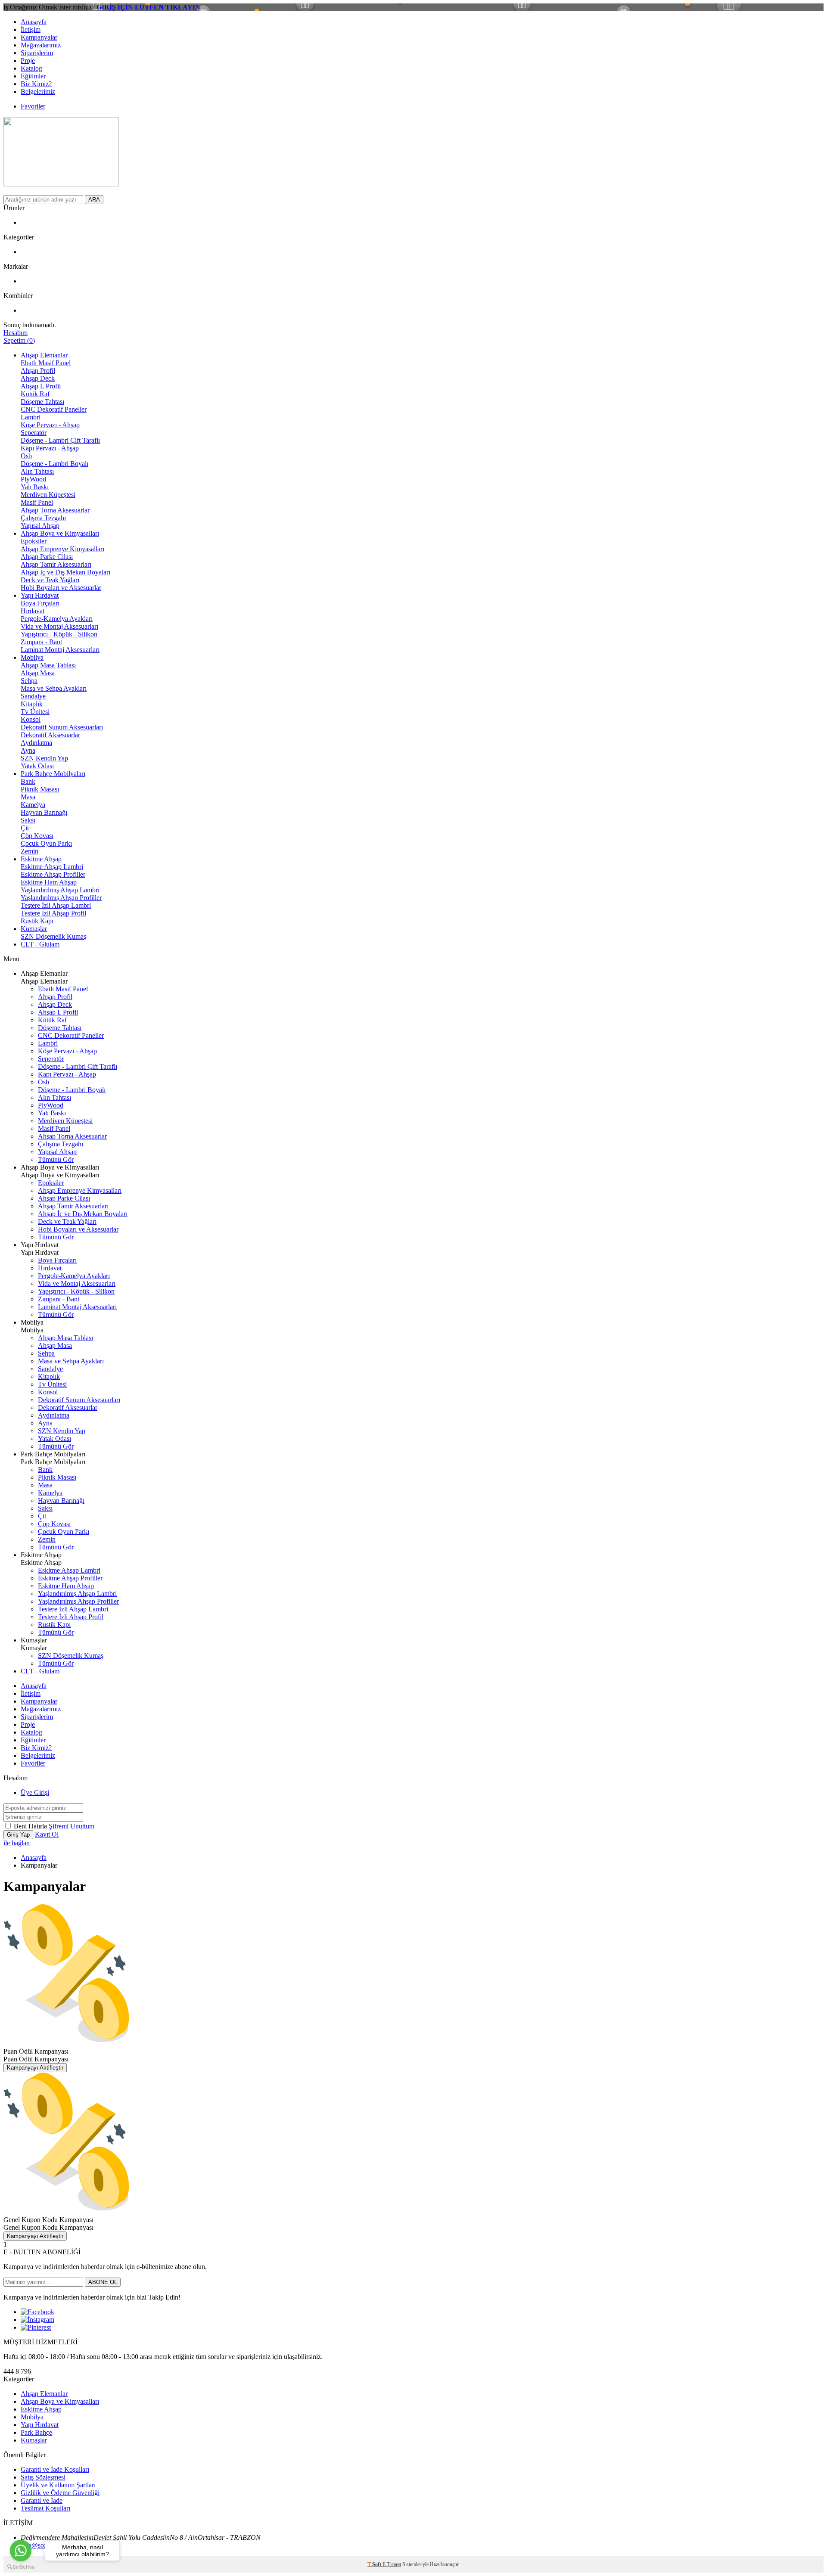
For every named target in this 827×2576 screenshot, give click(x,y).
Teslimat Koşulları (45, 2508)
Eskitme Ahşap (41, 859)
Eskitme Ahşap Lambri (52, 867)
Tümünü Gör (56, 1159)
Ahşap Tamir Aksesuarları (56, 564)
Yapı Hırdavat (40, 595)
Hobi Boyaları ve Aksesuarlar (61, 588)
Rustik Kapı (37, 921)
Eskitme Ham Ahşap (49, 882)
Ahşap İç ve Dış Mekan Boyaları (65, 572)
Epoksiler (34, 541)
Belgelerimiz (38, 92)
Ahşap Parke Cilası (47, 557)
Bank (28, 781)
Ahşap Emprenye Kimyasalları (62, 549)
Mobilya (32, 657)
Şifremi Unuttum (72, 1826)
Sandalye (33, 696)
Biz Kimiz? (36, 84)
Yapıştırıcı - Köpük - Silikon (59, 634)
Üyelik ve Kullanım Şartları (58, 2485)
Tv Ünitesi (35, 712)
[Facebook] (37, 2312)
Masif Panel (37, 502)
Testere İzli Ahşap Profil (53, 913)
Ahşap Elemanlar (44, 355)
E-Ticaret (392, 2564)
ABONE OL (103, 2282)
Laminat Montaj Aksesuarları (60, 650)
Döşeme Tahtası (42, 402)
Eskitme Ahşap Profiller (53, 874)
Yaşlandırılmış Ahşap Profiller (61, 898)
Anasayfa (34, 22)
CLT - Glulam (40, 944)
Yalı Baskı (35, 487)
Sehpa (29, 681)
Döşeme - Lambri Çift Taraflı (60, 440)
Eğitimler (33, 76)
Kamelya (33, 805)
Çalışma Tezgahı (43, 518)
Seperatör (34, 433)
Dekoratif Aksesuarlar (50, 735)
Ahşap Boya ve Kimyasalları (60, 533)
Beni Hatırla (31, 1826)
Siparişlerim (37, 53)
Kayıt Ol (47, 1834)
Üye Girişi (35, 1792)
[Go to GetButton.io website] (21, 2567)
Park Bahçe (36, 2432)
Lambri (31, 417)
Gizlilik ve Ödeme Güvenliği (60, 2493)
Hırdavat (33, 611)
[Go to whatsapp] (21, 2551)
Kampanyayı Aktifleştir (35, 2068)
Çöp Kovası (37, 836)
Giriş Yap (18, 1835)
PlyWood (33, 479)
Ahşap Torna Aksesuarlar (55, 510)
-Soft (375, 2564)
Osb (26, 456)
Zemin (30, 851)
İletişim (31, 29)
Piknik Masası (40, 789)
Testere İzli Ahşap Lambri (56, 905)
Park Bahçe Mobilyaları (53, 774)
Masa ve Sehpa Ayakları (54, 688)
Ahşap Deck (38, 378)
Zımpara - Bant (41, 642)
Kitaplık (32, 704)
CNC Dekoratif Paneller (54, 409)
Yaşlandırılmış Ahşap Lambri (60, 890)
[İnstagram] (37, 2320)
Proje (28, 61)
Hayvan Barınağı (44, 812)
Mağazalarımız (41, 45)
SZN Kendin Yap (44, 758)
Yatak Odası (37, 766)
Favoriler (33, 106)
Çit (25, 828)
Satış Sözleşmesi (43, 2477)
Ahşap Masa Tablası (48, 665)
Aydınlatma (36, 743)
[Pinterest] (36, 2327)
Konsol (31, 719)
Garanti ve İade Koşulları (55, 2469)
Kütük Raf (35, 394)
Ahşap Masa (38, 673)
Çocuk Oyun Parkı (46, 843)
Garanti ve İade (42, 2500)
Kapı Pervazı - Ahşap (50, 448)
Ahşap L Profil (41, 386)
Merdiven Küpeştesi (48, 495)
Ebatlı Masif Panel (46, 363)
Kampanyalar (39, 37)
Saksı (28, 820)
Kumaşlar (34, 929)
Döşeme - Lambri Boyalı (54, 464)
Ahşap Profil (38, 371)
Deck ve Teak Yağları (50, 580)
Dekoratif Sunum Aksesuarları (62, 727)
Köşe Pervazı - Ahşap (50, 425)
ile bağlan (17, 1843)
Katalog (31, 68)
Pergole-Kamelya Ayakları (57, 619)
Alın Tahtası (37, 471)
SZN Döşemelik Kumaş (53, 936)
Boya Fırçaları (40, 603)
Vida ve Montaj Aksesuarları (59, 626)
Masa (28, 797)
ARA (94, 200)
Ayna (28, 750)
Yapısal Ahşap (40, 526)
